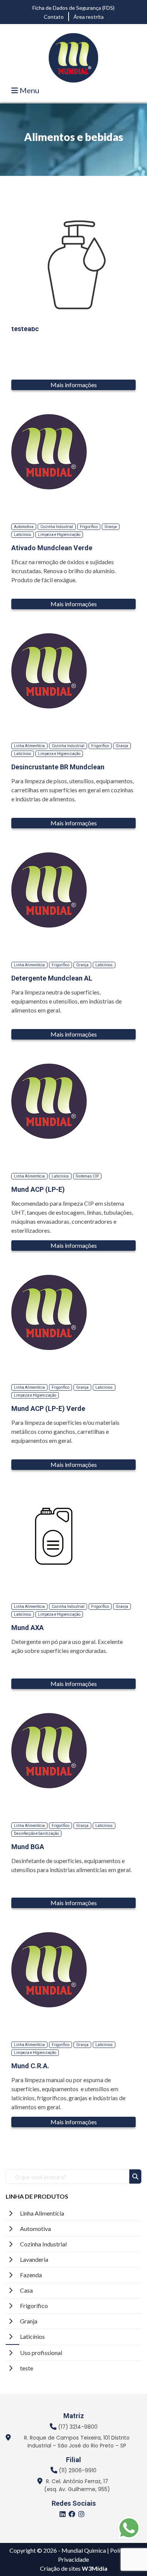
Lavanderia (34, 2259)
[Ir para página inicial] (73, 57)
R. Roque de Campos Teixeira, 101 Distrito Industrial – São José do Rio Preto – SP (77, 2442)
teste (27, 2368)
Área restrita (89, 17)
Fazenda (31, 2275)
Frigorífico (34, 2306)
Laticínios (32, 2336)
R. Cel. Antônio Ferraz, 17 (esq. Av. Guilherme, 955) (77, 2485)
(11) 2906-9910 (78, 2470)
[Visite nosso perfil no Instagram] (83, 2515)
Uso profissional (41, 2353)
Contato (54, 17)
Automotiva (35, 2229)
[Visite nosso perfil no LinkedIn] (64, 2515)
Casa (26, 2290)
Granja (29, 2321)
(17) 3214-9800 (78, 2427)
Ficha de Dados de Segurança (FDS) (73, 8)
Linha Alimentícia (42, 2213)
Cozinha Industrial (43, 2244)
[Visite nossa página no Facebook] (73, 2515)
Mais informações (74, 385)
